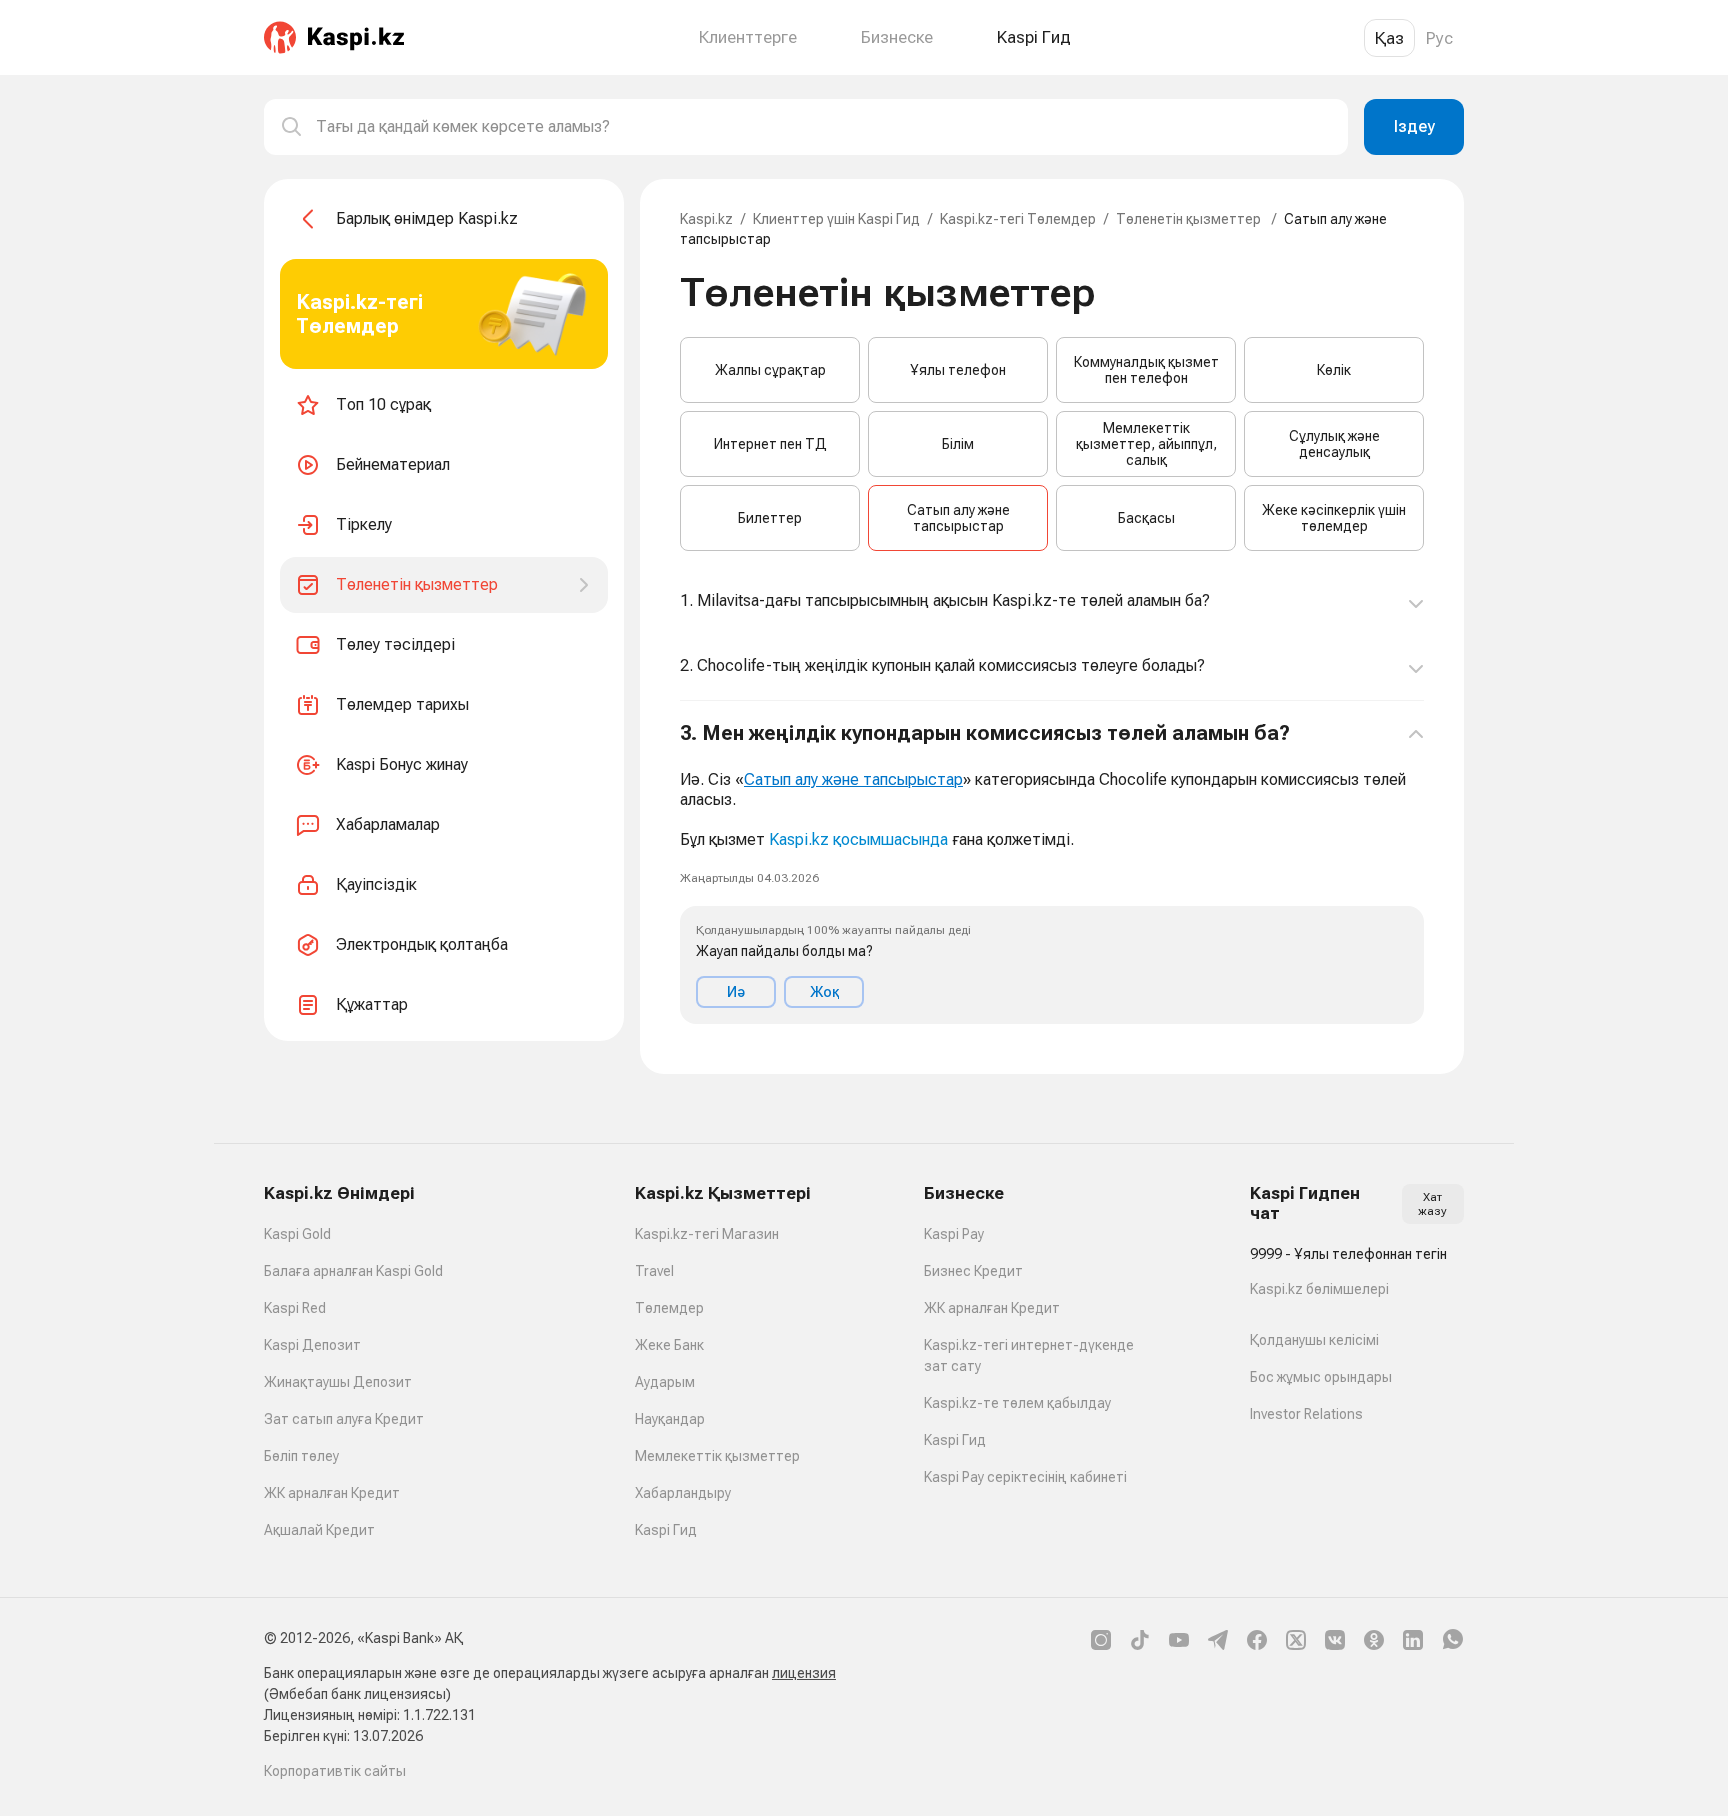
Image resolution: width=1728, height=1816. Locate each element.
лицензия (804, 1673)
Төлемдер (669, 1308)
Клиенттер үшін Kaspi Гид (836, 219)
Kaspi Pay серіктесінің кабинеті (1025, 1477)
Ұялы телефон (958, 370)
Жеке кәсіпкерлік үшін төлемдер (1334, 518)
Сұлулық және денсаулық (1334, 444)
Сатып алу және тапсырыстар (958, 518)
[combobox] (824, 127)
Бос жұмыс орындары (1321, 1377)
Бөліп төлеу (301, 1456)
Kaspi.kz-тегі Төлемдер (1018, 219)
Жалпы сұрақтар (770, 370)
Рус (1439, 38)
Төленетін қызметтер (1190, 219)
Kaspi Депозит (312, 1345)
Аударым (665, 1382)
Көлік (1334, 370)
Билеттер (770, 518)
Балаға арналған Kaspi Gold (353, 1271)
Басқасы (1146, 518)
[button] (1052, 872)
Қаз (1389, 38)
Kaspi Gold (297, 1234)
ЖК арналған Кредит (332, 1493)
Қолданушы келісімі (1314, 1340)
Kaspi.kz (706, 219)
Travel (654, 1271)
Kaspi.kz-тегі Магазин (707, 1234)
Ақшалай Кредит (319, 1530)
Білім (958, 444)
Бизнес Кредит (973, 1271)
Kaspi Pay (954, 1234)
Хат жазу (1432, 1204)
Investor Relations (1306, 1414)
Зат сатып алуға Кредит (344, 1419)
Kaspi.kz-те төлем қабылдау (1017, 1403)
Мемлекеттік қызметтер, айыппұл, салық (1146, 444)
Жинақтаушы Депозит (338, 1382)
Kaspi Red (295, 1308)
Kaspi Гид (666, 1530)
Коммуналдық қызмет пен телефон (1146, 370)
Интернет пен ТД (770, 444)
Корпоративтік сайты (335, 1771)
